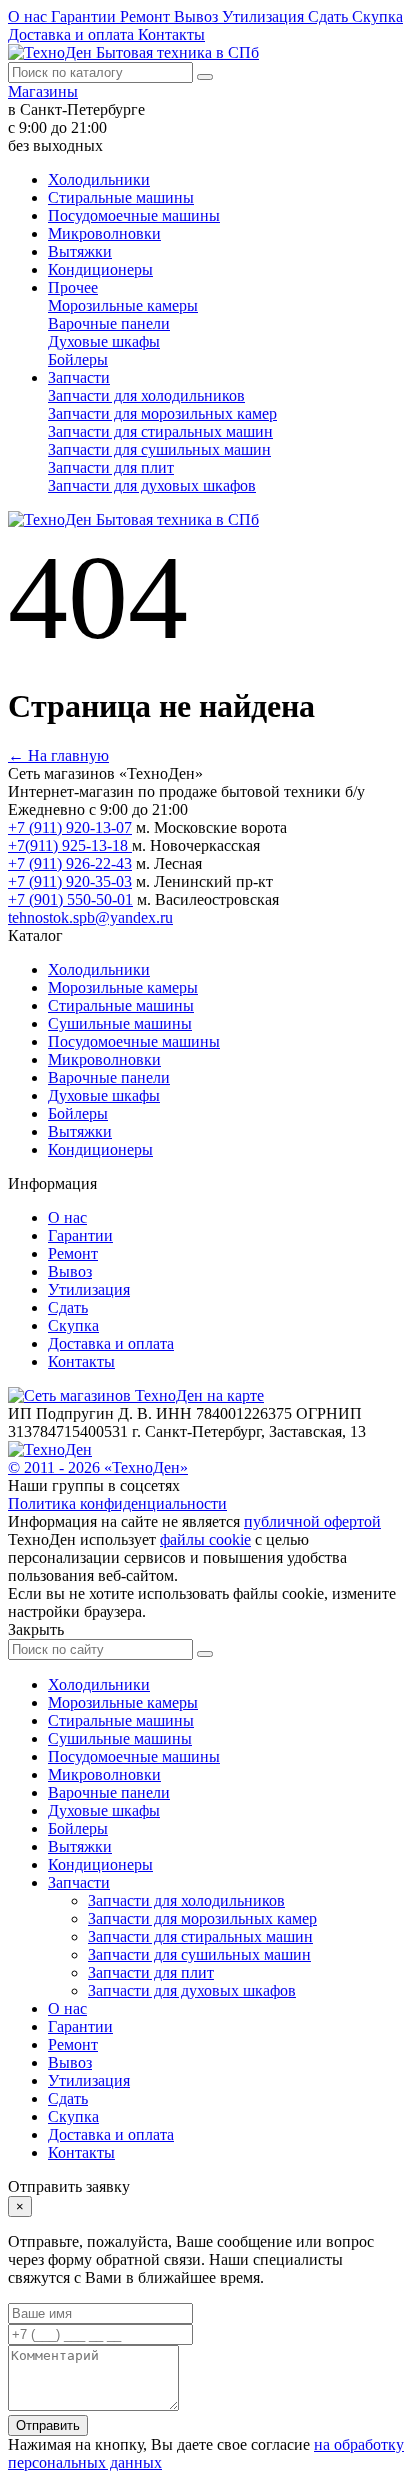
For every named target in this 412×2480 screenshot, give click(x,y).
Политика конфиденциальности (117, 1503)
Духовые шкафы (104, 341)
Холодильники (99, 179)
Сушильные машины (120, 1023)
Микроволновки (104, 233)
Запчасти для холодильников (146, 395)
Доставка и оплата (73, 34)
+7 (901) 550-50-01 (70, 899)
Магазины (43, 91)
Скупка (377, 16)
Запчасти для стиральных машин (160, 431)
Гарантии (85, 16)
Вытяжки (80, 251)
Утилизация (265, 16)
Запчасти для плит (111, 467)
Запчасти (79, 377)
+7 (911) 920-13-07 (70, 827)
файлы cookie (205, 1539)
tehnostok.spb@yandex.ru (90, 917)
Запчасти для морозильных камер (162, 413)
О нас (29, 16)
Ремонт (147, 16)
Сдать (330, 16)
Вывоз (198, 16)
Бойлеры (78, 359)
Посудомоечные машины (134, 215)
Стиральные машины (121, 197)
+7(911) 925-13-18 (70, 845)
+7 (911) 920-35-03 (70, 881)
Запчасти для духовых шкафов (152, 485)
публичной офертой (312, 1521)
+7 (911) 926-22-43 (70, 863)
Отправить (48, 2425)
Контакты (171, 34)
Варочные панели (109, 323)
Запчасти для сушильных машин (159, 449)
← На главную (58, 755)
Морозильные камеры (123, 305)
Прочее (73, 287)
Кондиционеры (100, 269)
